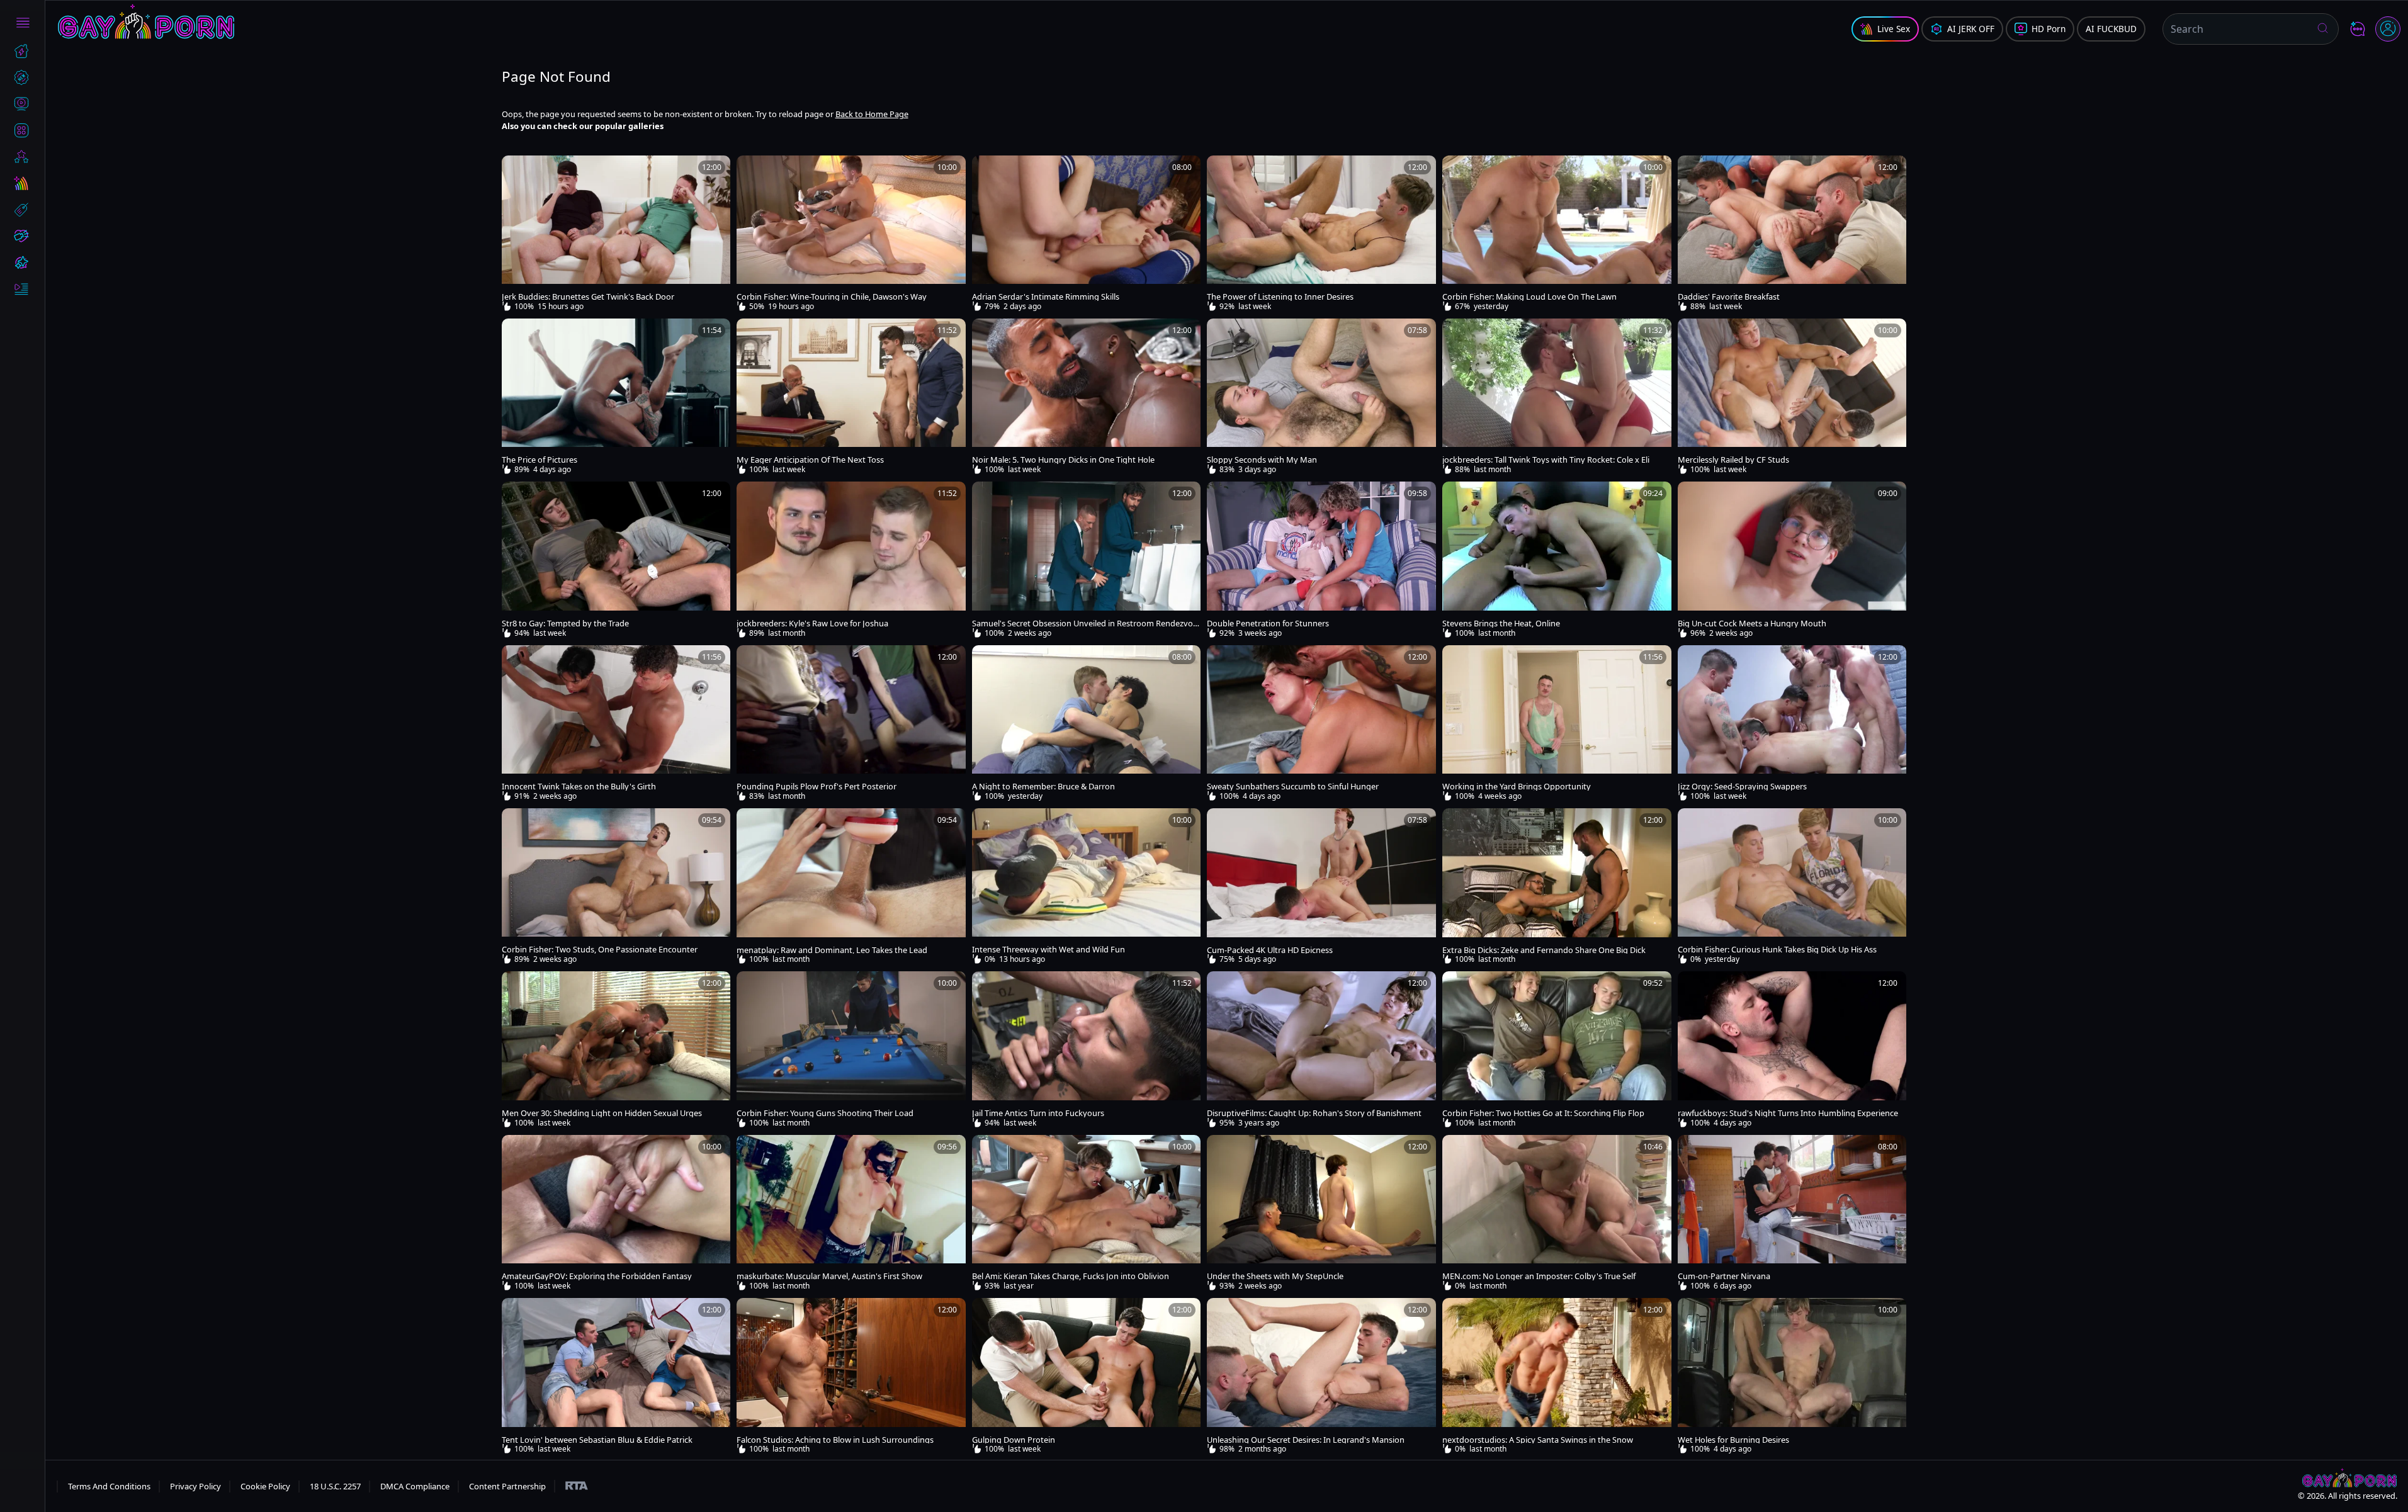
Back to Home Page (872, 114)
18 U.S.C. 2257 (335, 1486)
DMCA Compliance (415, 1486)
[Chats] (2358, 29)
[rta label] (571, 1486)
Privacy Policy (195, 1486)
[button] (2323, 29)
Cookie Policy (265, 1486)
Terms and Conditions (109, 1486)
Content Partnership (507, 1486)
